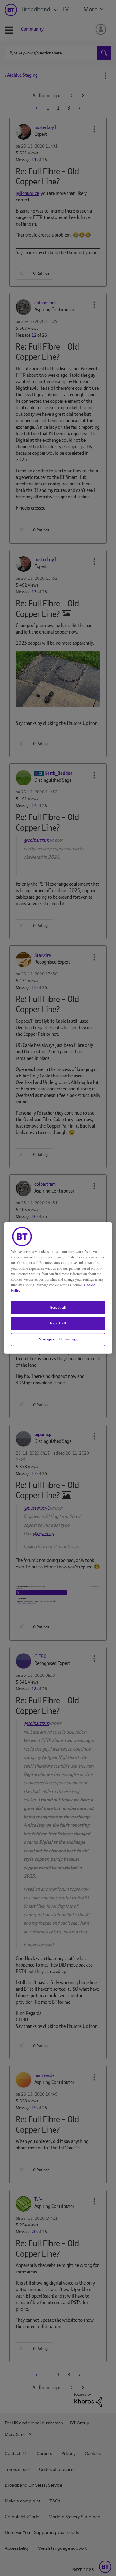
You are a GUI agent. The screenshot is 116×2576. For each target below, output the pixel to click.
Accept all (58, 1307)
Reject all (58, 1323)
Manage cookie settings (58, 1339)
